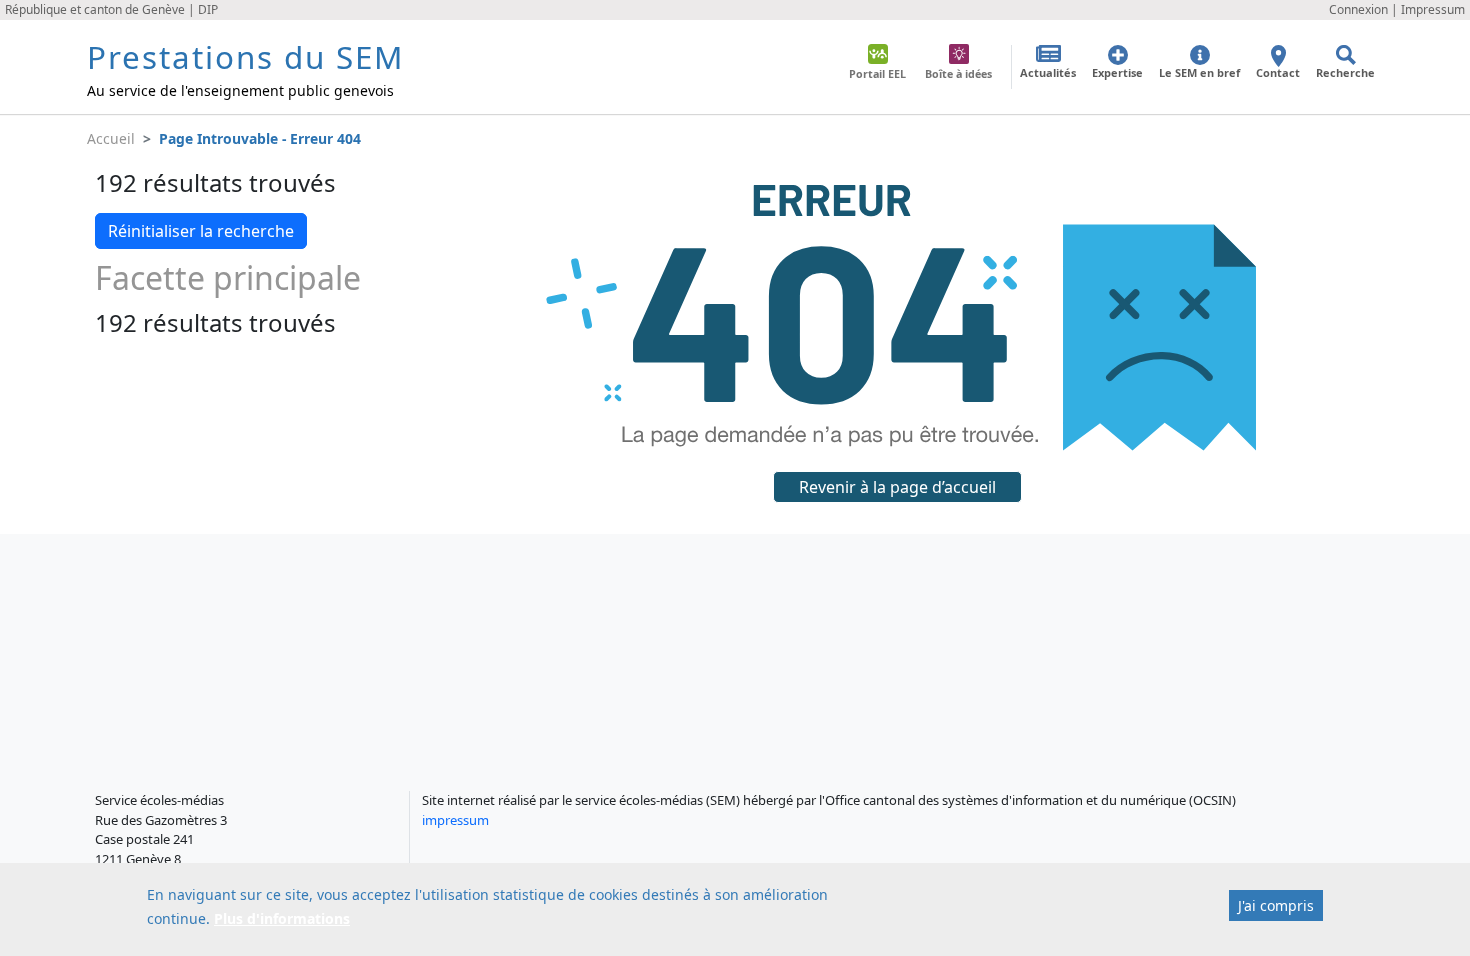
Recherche (1345, 72)
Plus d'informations (282, 918)
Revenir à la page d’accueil (897, 487)
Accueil (111, 138)
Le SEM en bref (1199, 72)
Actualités (1048, 72)
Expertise (1117, 72)
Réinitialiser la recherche (201, 231)
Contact (1278, 72)
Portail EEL (877, 74)
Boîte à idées (958, 74)
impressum (455, 820)
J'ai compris (1276, 905)
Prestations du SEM (245, 56)
